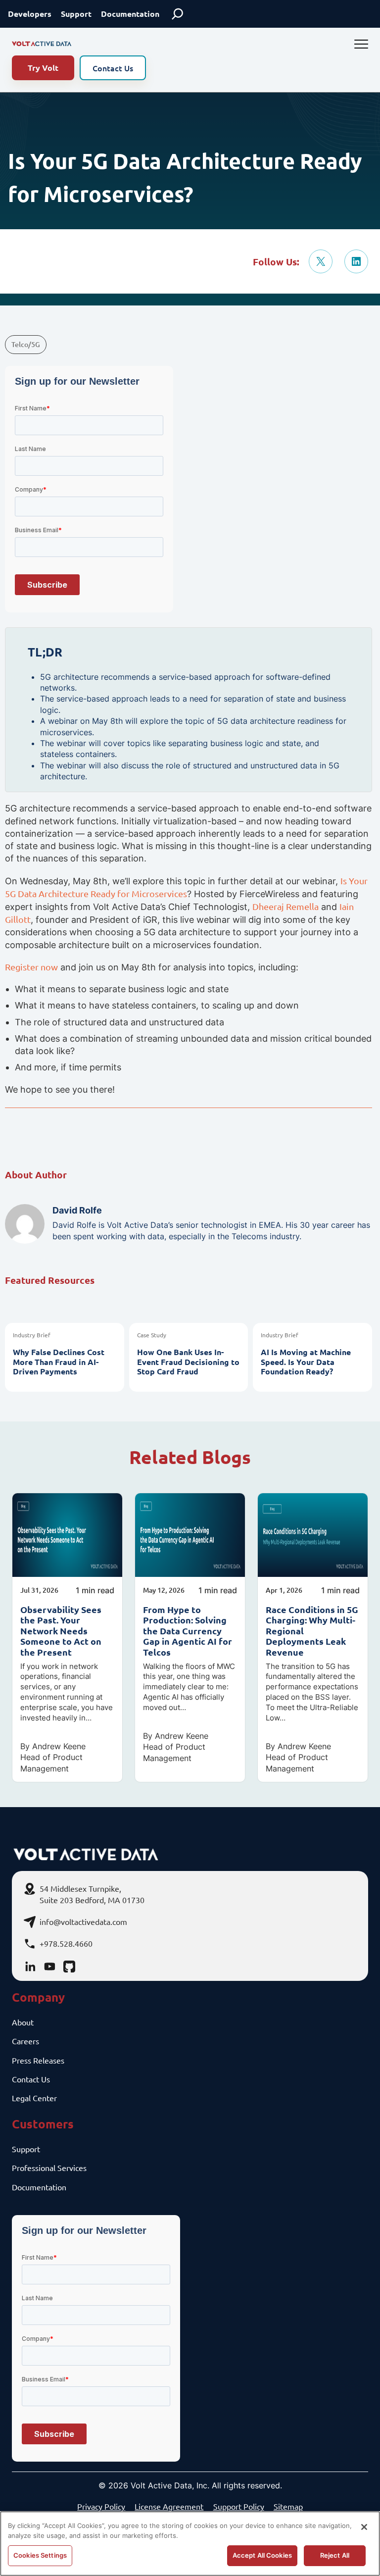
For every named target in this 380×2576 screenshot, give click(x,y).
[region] (190, 2544)
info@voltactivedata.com (83, 1921)
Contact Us (113, 68)
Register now (31, 967)
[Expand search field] (178, 14)
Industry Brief (32, 1335)
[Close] (364, 2527)
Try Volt (43, 68)
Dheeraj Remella (285, 906)
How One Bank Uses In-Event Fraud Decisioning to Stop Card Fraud (188, 1362)
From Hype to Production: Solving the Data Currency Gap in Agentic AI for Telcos (188, 1631)
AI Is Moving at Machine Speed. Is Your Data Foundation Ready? (306, 1362)
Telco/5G (26, 344)
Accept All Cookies (262, 2555)
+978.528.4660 (66, 1943)
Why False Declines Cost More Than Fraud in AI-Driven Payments (59, 1362)
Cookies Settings (40, 2555)
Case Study (152, 1335)
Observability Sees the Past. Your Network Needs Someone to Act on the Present (61, 1631)
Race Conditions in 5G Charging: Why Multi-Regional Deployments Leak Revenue (312, 1631)
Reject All (335, 2555)
